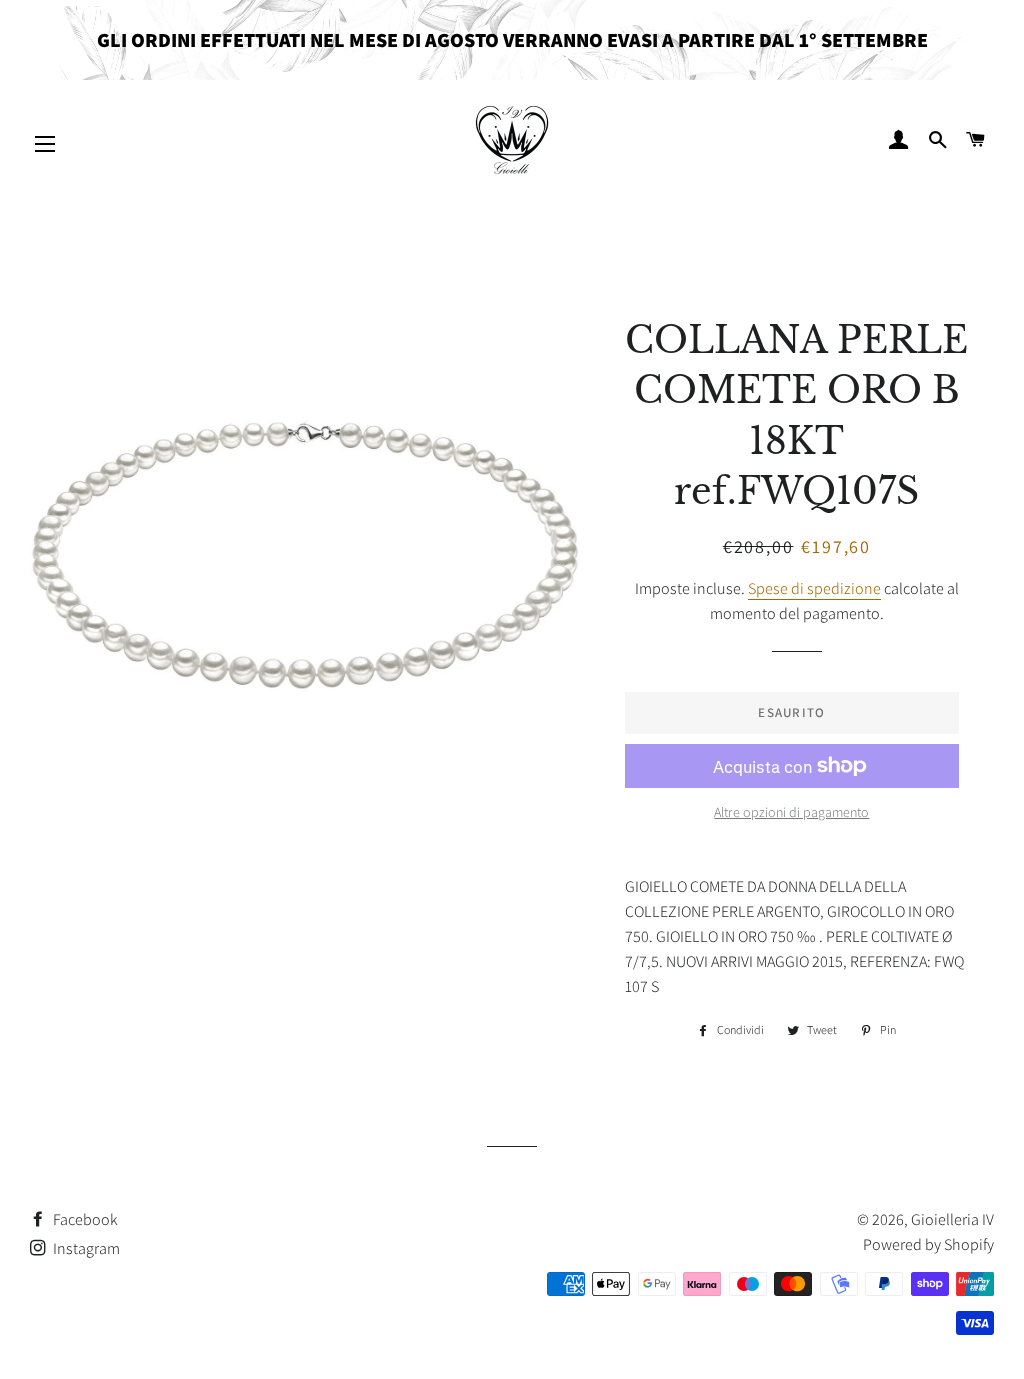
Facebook (84, 1219)
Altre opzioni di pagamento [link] (791, 812)
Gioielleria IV (952, 1219)
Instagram (85, 1248)
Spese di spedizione (814, 588)
